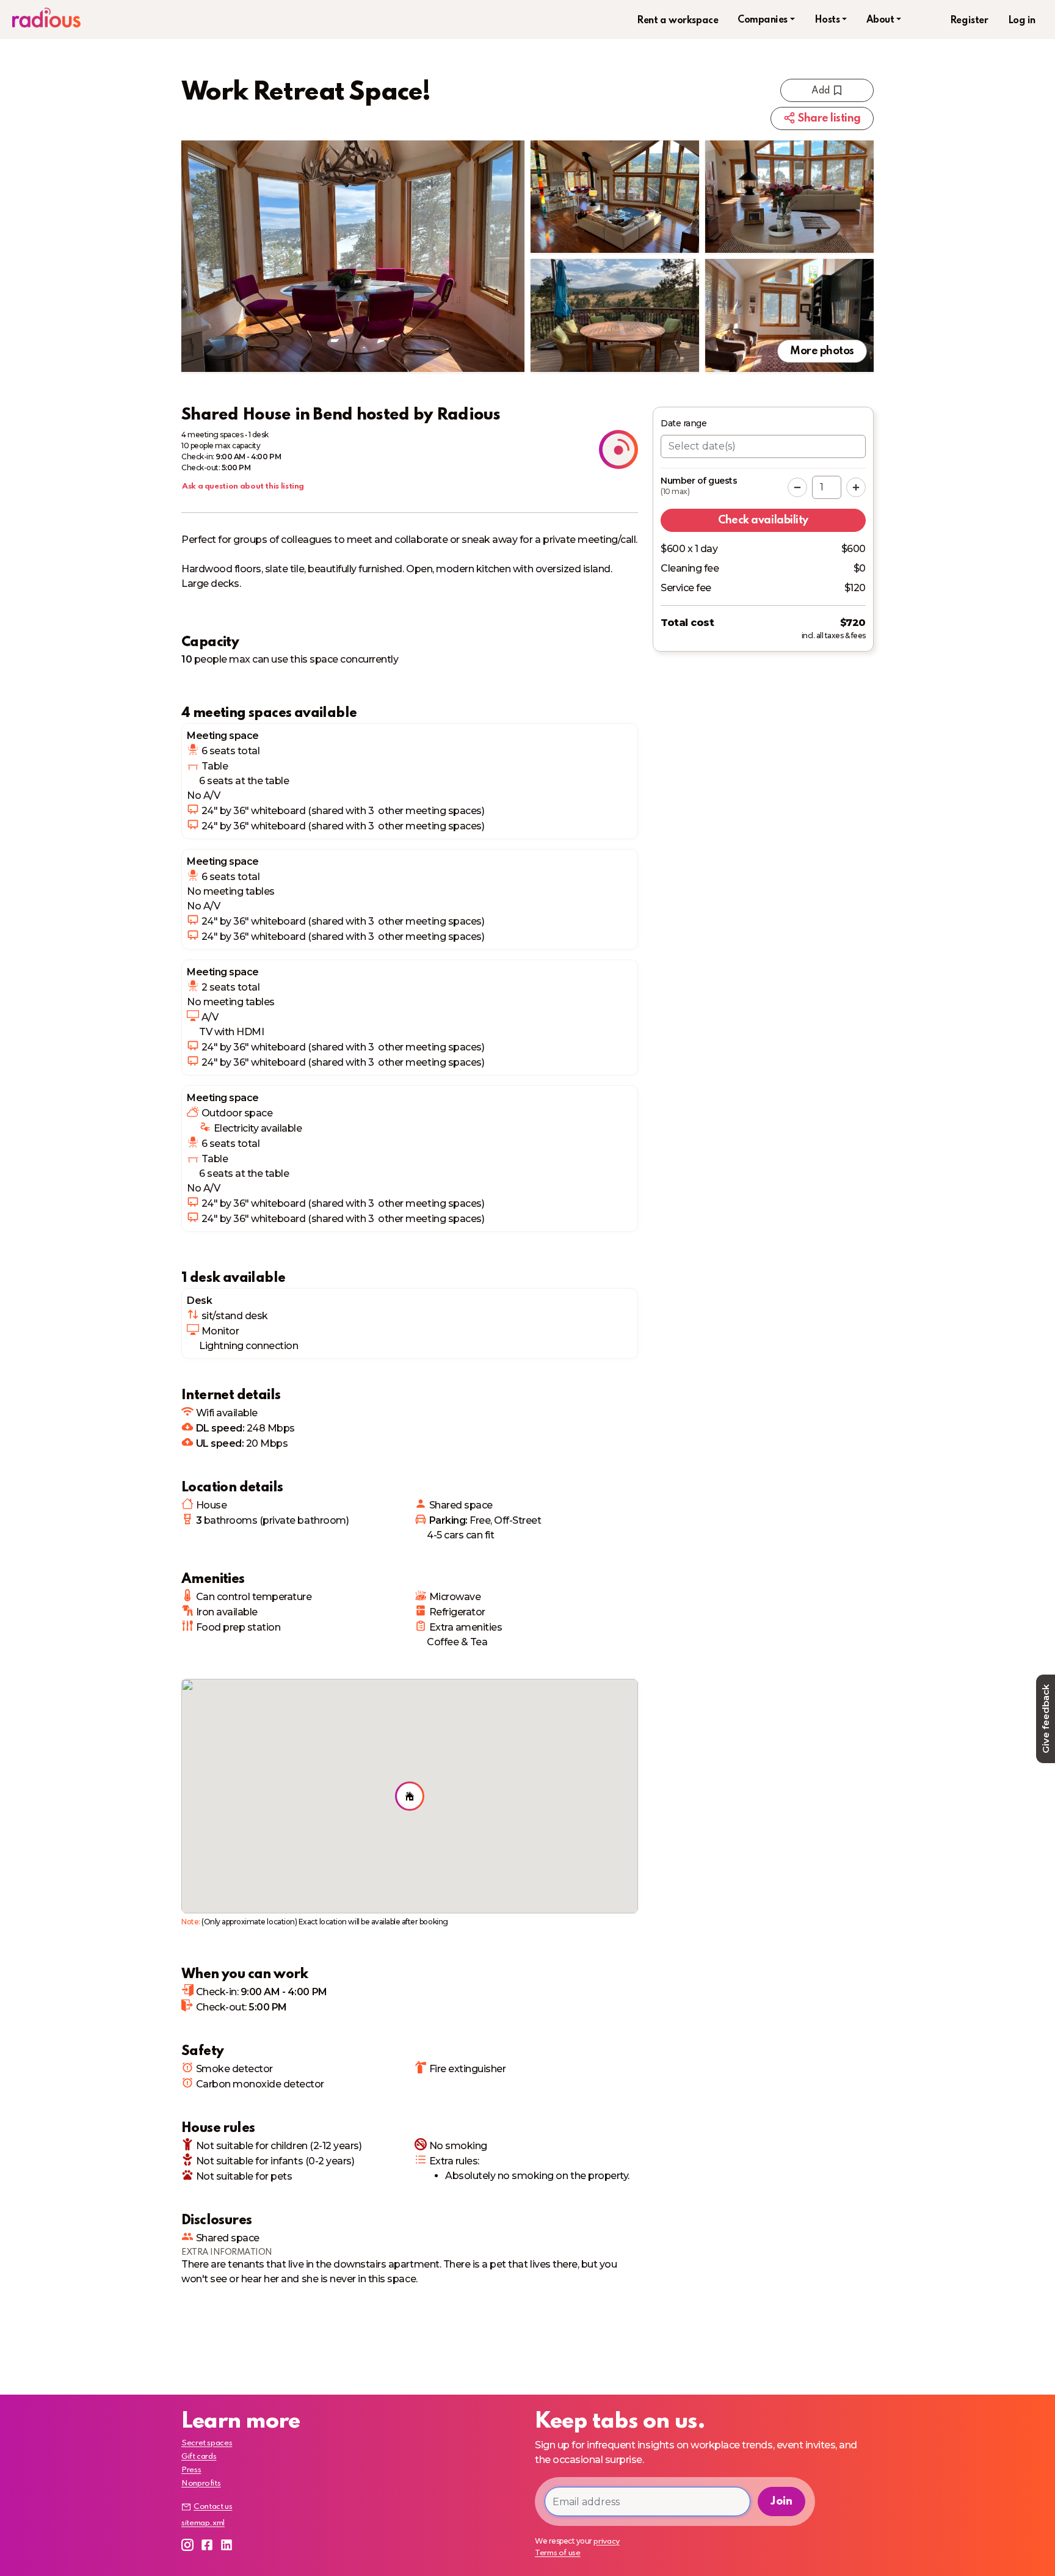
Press (191, 2470)
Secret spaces (207, 2443)
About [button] (880, 20)
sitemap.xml (203, 2523)
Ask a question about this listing (243, 486)
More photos (822, 351)
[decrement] (797, 487)
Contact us (213, 2507)
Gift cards (199, 2457)
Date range (683, 423)
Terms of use (558, 2553)
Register (969, 21)
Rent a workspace (677, 21)
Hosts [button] (827, 20)
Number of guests (699, 486)
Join (781, 2501)
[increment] (856, 487)
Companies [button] (763, 20)
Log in (1022, 21)
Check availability (763, 520)
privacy (606, 2541)
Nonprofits (201, 2483)
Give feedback (1046, 1719)
